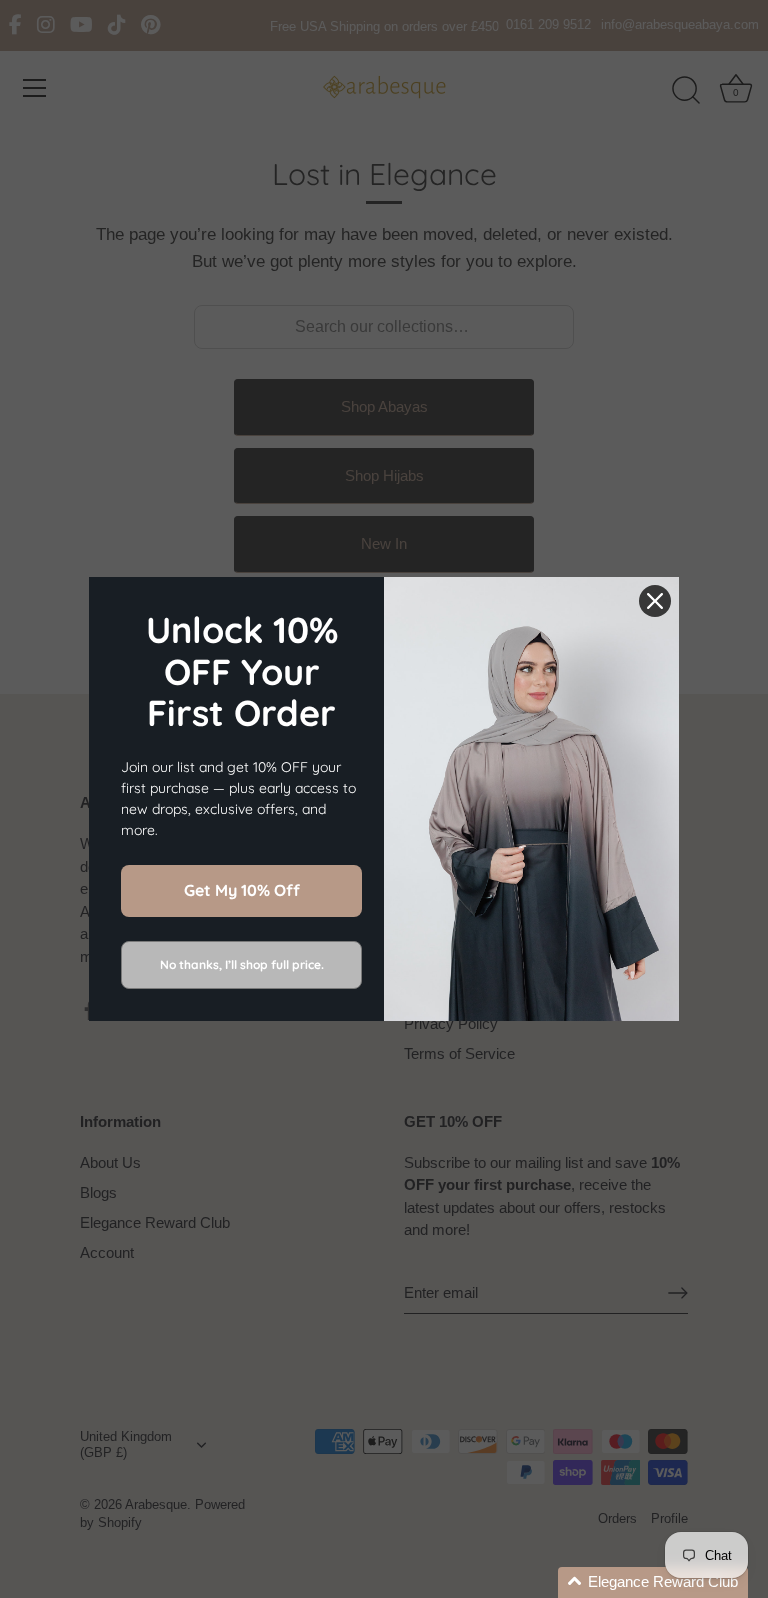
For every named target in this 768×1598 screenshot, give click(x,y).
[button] (653, 1582)
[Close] (655, 601)
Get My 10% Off (242, 890)
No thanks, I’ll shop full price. (242, 964)
